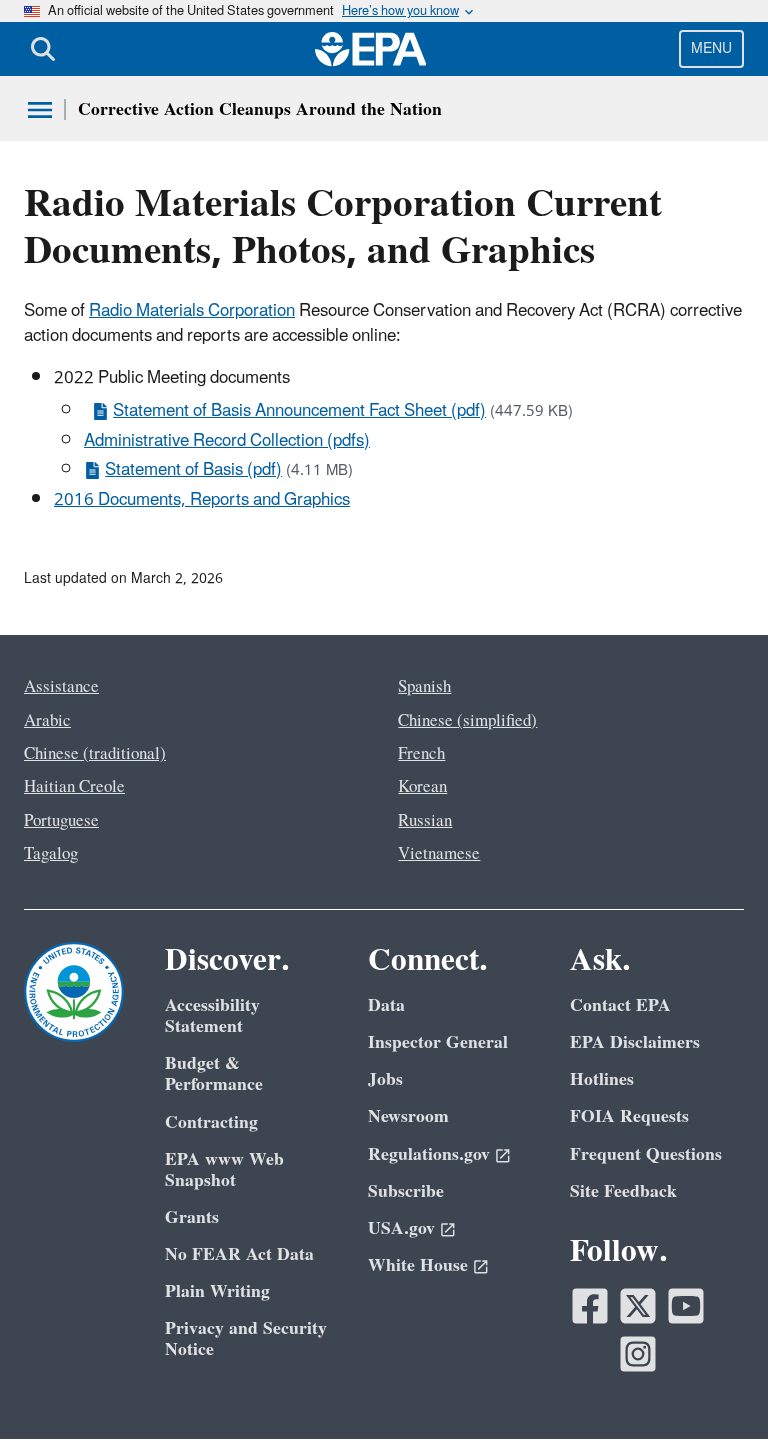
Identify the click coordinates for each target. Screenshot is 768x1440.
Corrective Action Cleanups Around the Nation (260, 109)
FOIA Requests (629, 1116)
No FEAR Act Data (239, 1254)
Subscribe (406, 1191)
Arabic (47, 721)
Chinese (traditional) (95, 754)
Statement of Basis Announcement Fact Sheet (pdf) (299, 411)
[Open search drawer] (43, 49)
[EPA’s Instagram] (638, 1354)
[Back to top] (713, 1385)
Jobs (385, 1079)
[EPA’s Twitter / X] (638, 1306)
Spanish (424, 687)
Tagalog (51, 854)
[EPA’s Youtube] (686, 1306)
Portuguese (61, 821)
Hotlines (602, 1079)
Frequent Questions (646, 1154)
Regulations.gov (429, 1154)
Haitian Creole (74, 787)
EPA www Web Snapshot (224, 1170)
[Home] (371, 49)
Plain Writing (217, 1291)
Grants (192, 1217)
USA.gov (401, 1228)
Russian (425, 821)
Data (386, 1005)
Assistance (61, 687)
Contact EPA (620, 1005)
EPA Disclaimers (635, 1042)
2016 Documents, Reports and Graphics (202, 500)
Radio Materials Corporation (192, 311)
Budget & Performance (214, 1074)
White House (418, 1265)
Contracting (211, 1122)
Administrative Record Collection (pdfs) (227, 441)
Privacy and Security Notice (246, 1339)
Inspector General (438, 1042)
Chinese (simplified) (467, 721)
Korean (422, 787)
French (421, 754)
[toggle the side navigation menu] (40, 110)
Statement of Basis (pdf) (193, 470)
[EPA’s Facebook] (590, 1306)
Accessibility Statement (212, 1016)
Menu (711, 48)
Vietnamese (439, 854)
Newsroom (408, 1116)
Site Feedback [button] (623, 1191)
